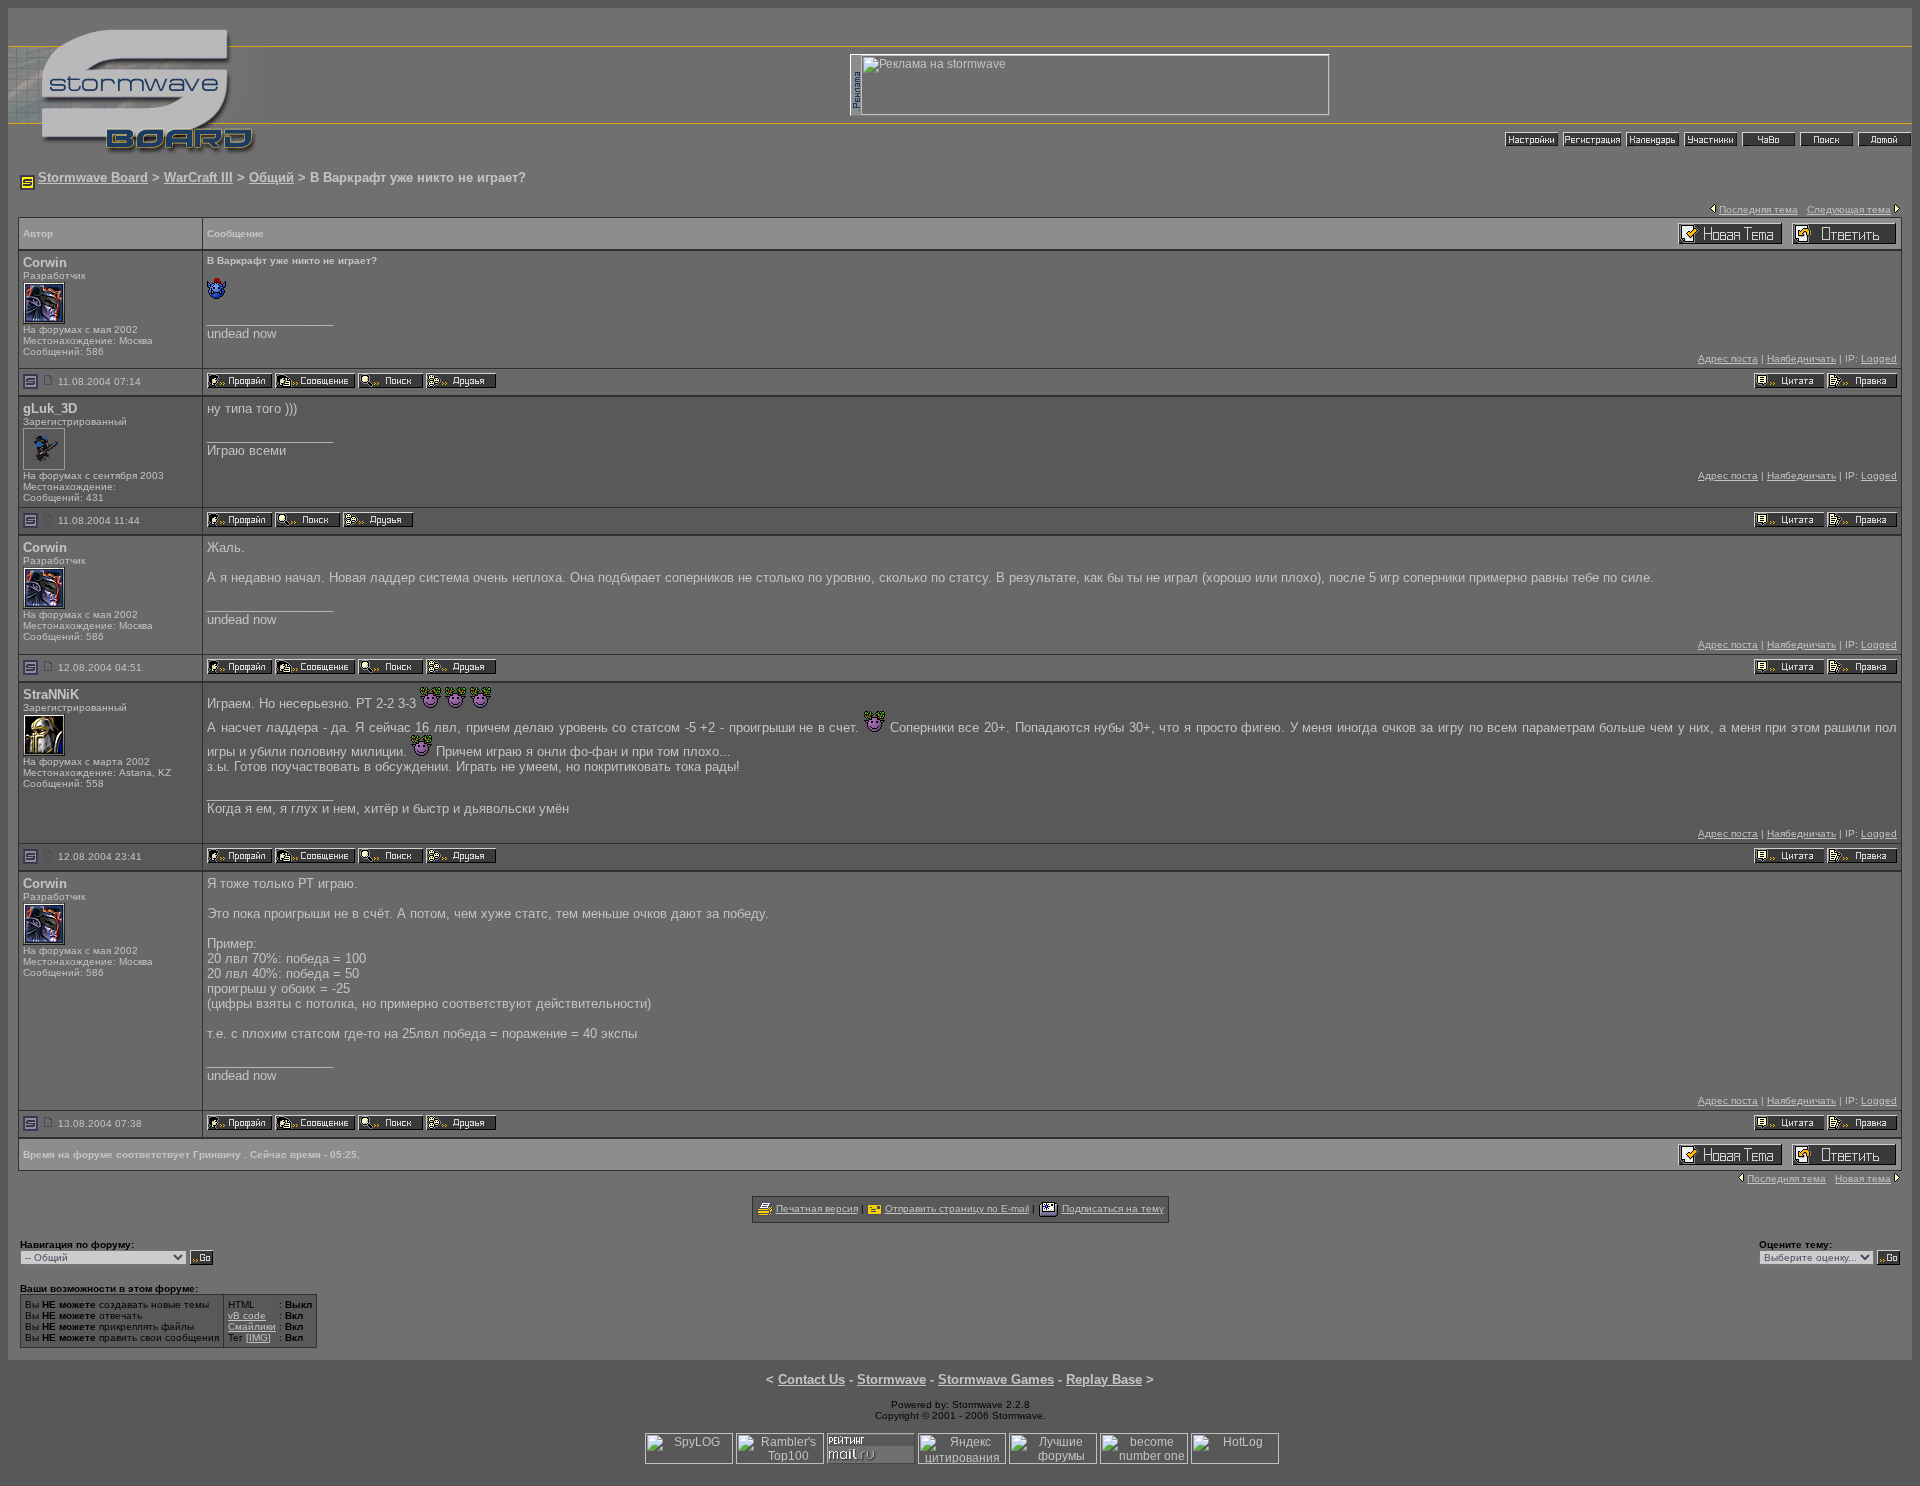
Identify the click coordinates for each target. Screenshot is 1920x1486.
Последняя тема (1758, 209)
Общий (271, 177)
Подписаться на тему (1113, 1208)
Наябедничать (1801, 358)
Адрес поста (1728, 358)
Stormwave (891, 1379)
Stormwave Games (996, 1379)
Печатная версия (817, 1208)
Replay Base (1104, 1379)
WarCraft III (198, 177)
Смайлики (252, 1326)
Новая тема (1863, 1178)
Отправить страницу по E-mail (957, 1208)
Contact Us (811, 1379)
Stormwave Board (93, 177)
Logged (1879, 358)
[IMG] (258, 1337)
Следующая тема (1849, 209)
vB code (247, 1315)
